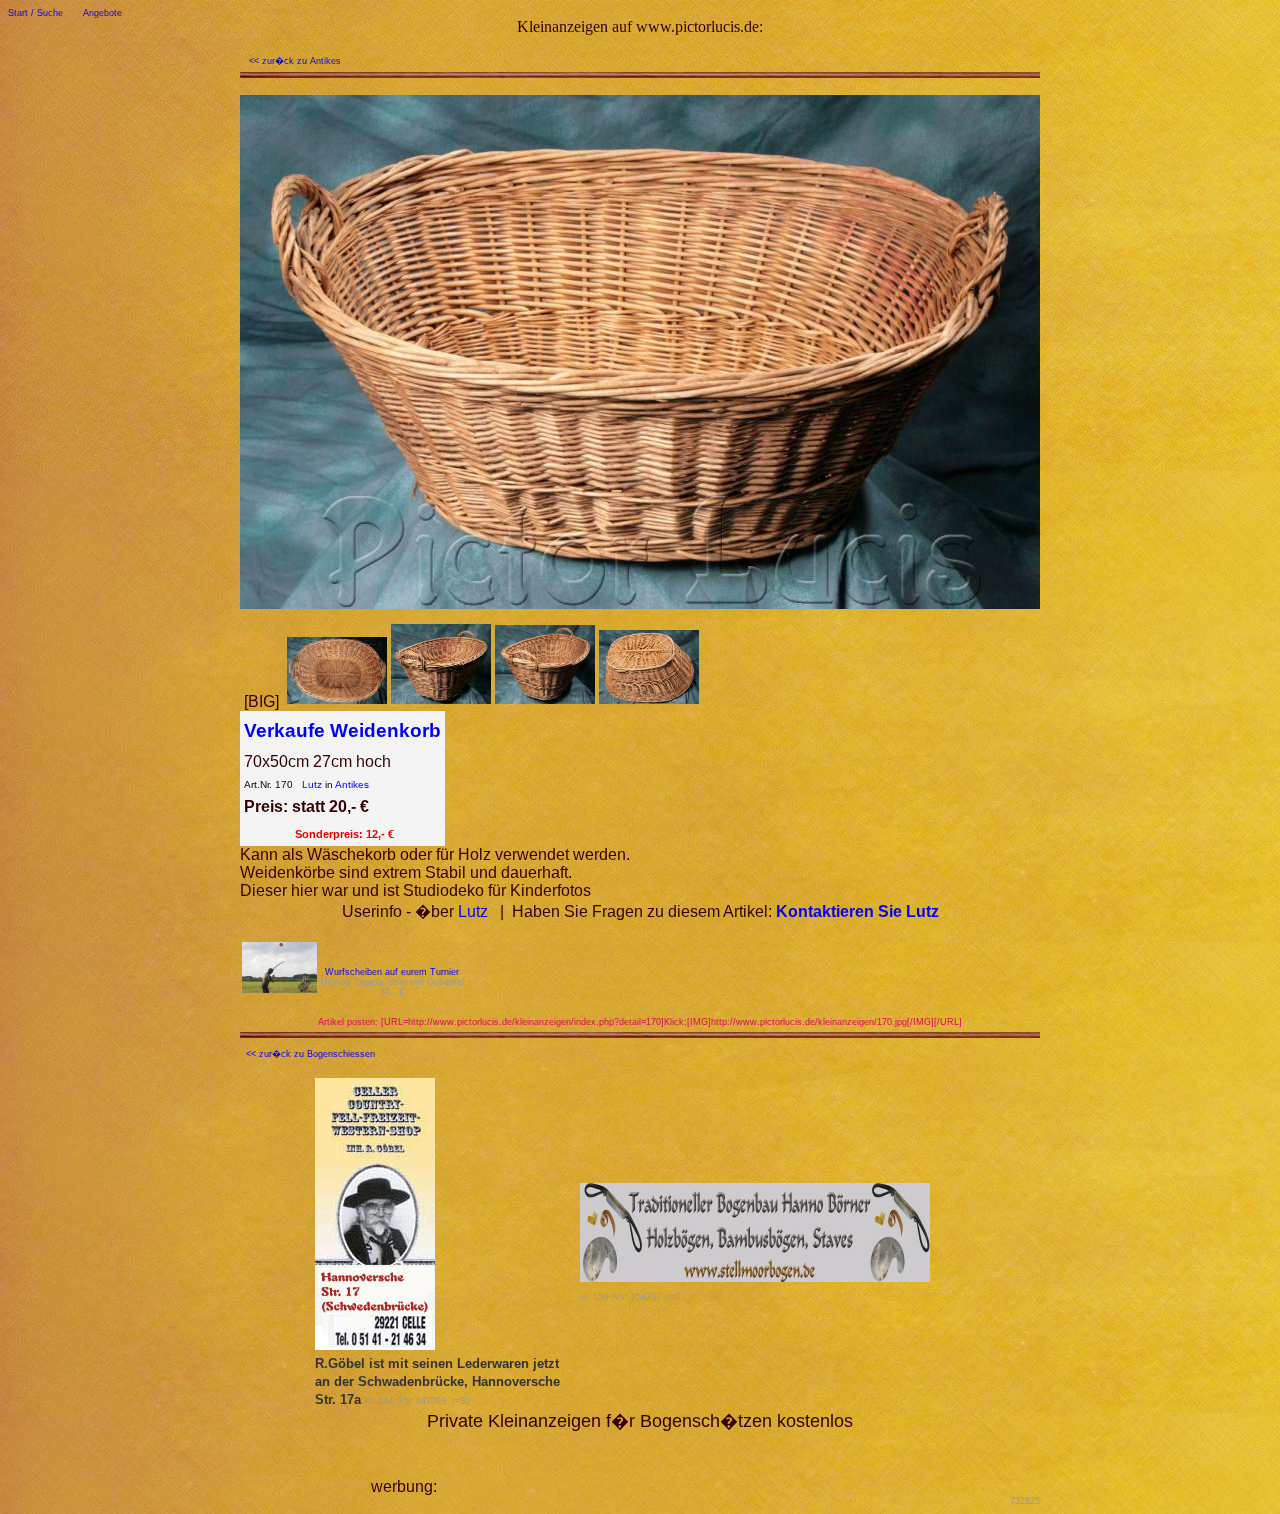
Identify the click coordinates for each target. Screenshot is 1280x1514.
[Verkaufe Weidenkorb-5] (649, 701)
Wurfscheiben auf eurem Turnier (392, 972)
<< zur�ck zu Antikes (295, 61)
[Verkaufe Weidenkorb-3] (441, 701)
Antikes (352, 784)
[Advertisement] (675, 1462)
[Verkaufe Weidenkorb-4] (545, 701)
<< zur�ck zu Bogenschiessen (310, 1054)
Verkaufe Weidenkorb (342, 730)
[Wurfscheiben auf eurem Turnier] (279, 987)
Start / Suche (35, 13)
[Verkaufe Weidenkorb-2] (337, 701)
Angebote (102, 13)
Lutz (312, 784)
